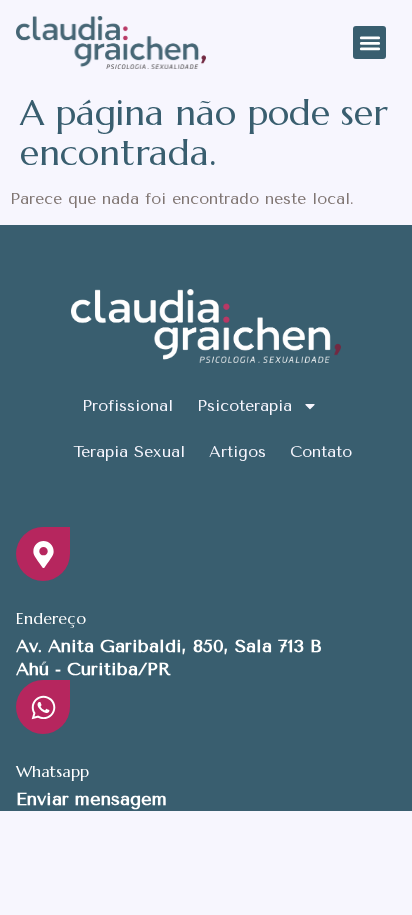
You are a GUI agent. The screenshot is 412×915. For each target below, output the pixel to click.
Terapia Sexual (129, 451)
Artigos (237, 451)
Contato (321, 451)
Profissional (127, 405)
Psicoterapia (244, 405)
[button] (369, 42)
